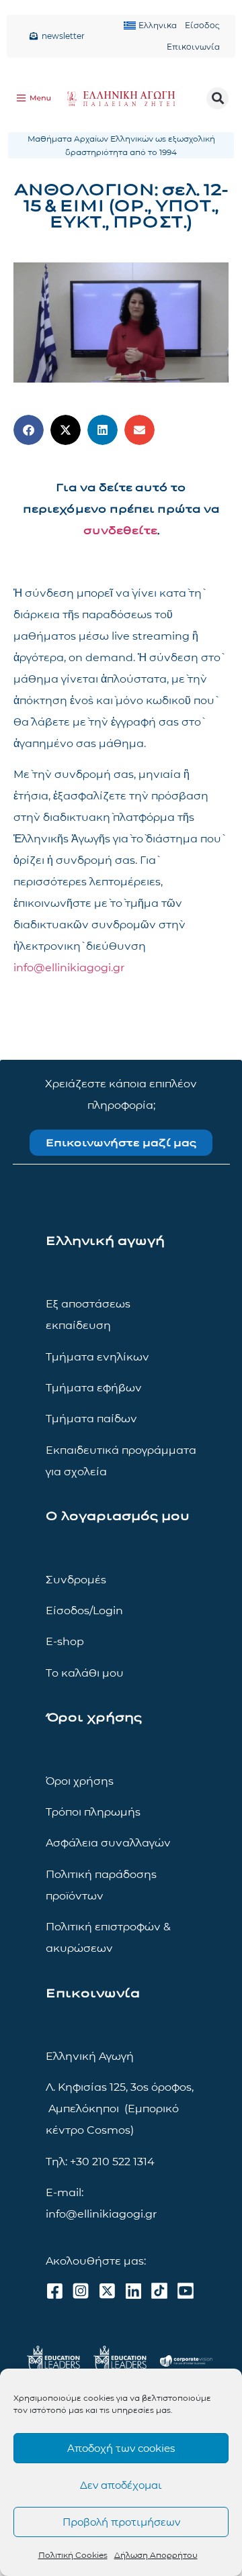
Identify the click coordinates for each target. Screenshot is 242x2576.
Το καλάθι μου (85, 1673)
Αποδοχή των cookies (121, 2448)
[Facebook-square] (54, 2291)
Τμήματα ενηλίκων (97, 1357)
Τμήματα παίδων (91, 1419)
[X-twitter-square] (107, 2291)
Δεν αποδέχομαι (121, 2485)
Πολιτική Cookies (73, 2555)
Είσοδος (202, 25)
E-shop (65, 1641)
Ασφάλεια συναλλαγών (108, 1843)
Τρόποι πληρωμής (93, 1812)
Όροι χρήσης (80, 1781)
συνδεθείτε (120, 531)
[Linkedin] (133, 2291)
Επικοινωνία (193, 47)
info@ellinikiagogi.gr (69, 968)
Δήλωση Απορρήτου (156, 2555)
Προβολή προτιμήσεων (121, 2522)
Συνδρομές (76, 1580)
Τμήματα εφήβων (94, 1388)
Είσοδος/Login (84, 1611)
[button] (217, 98)
